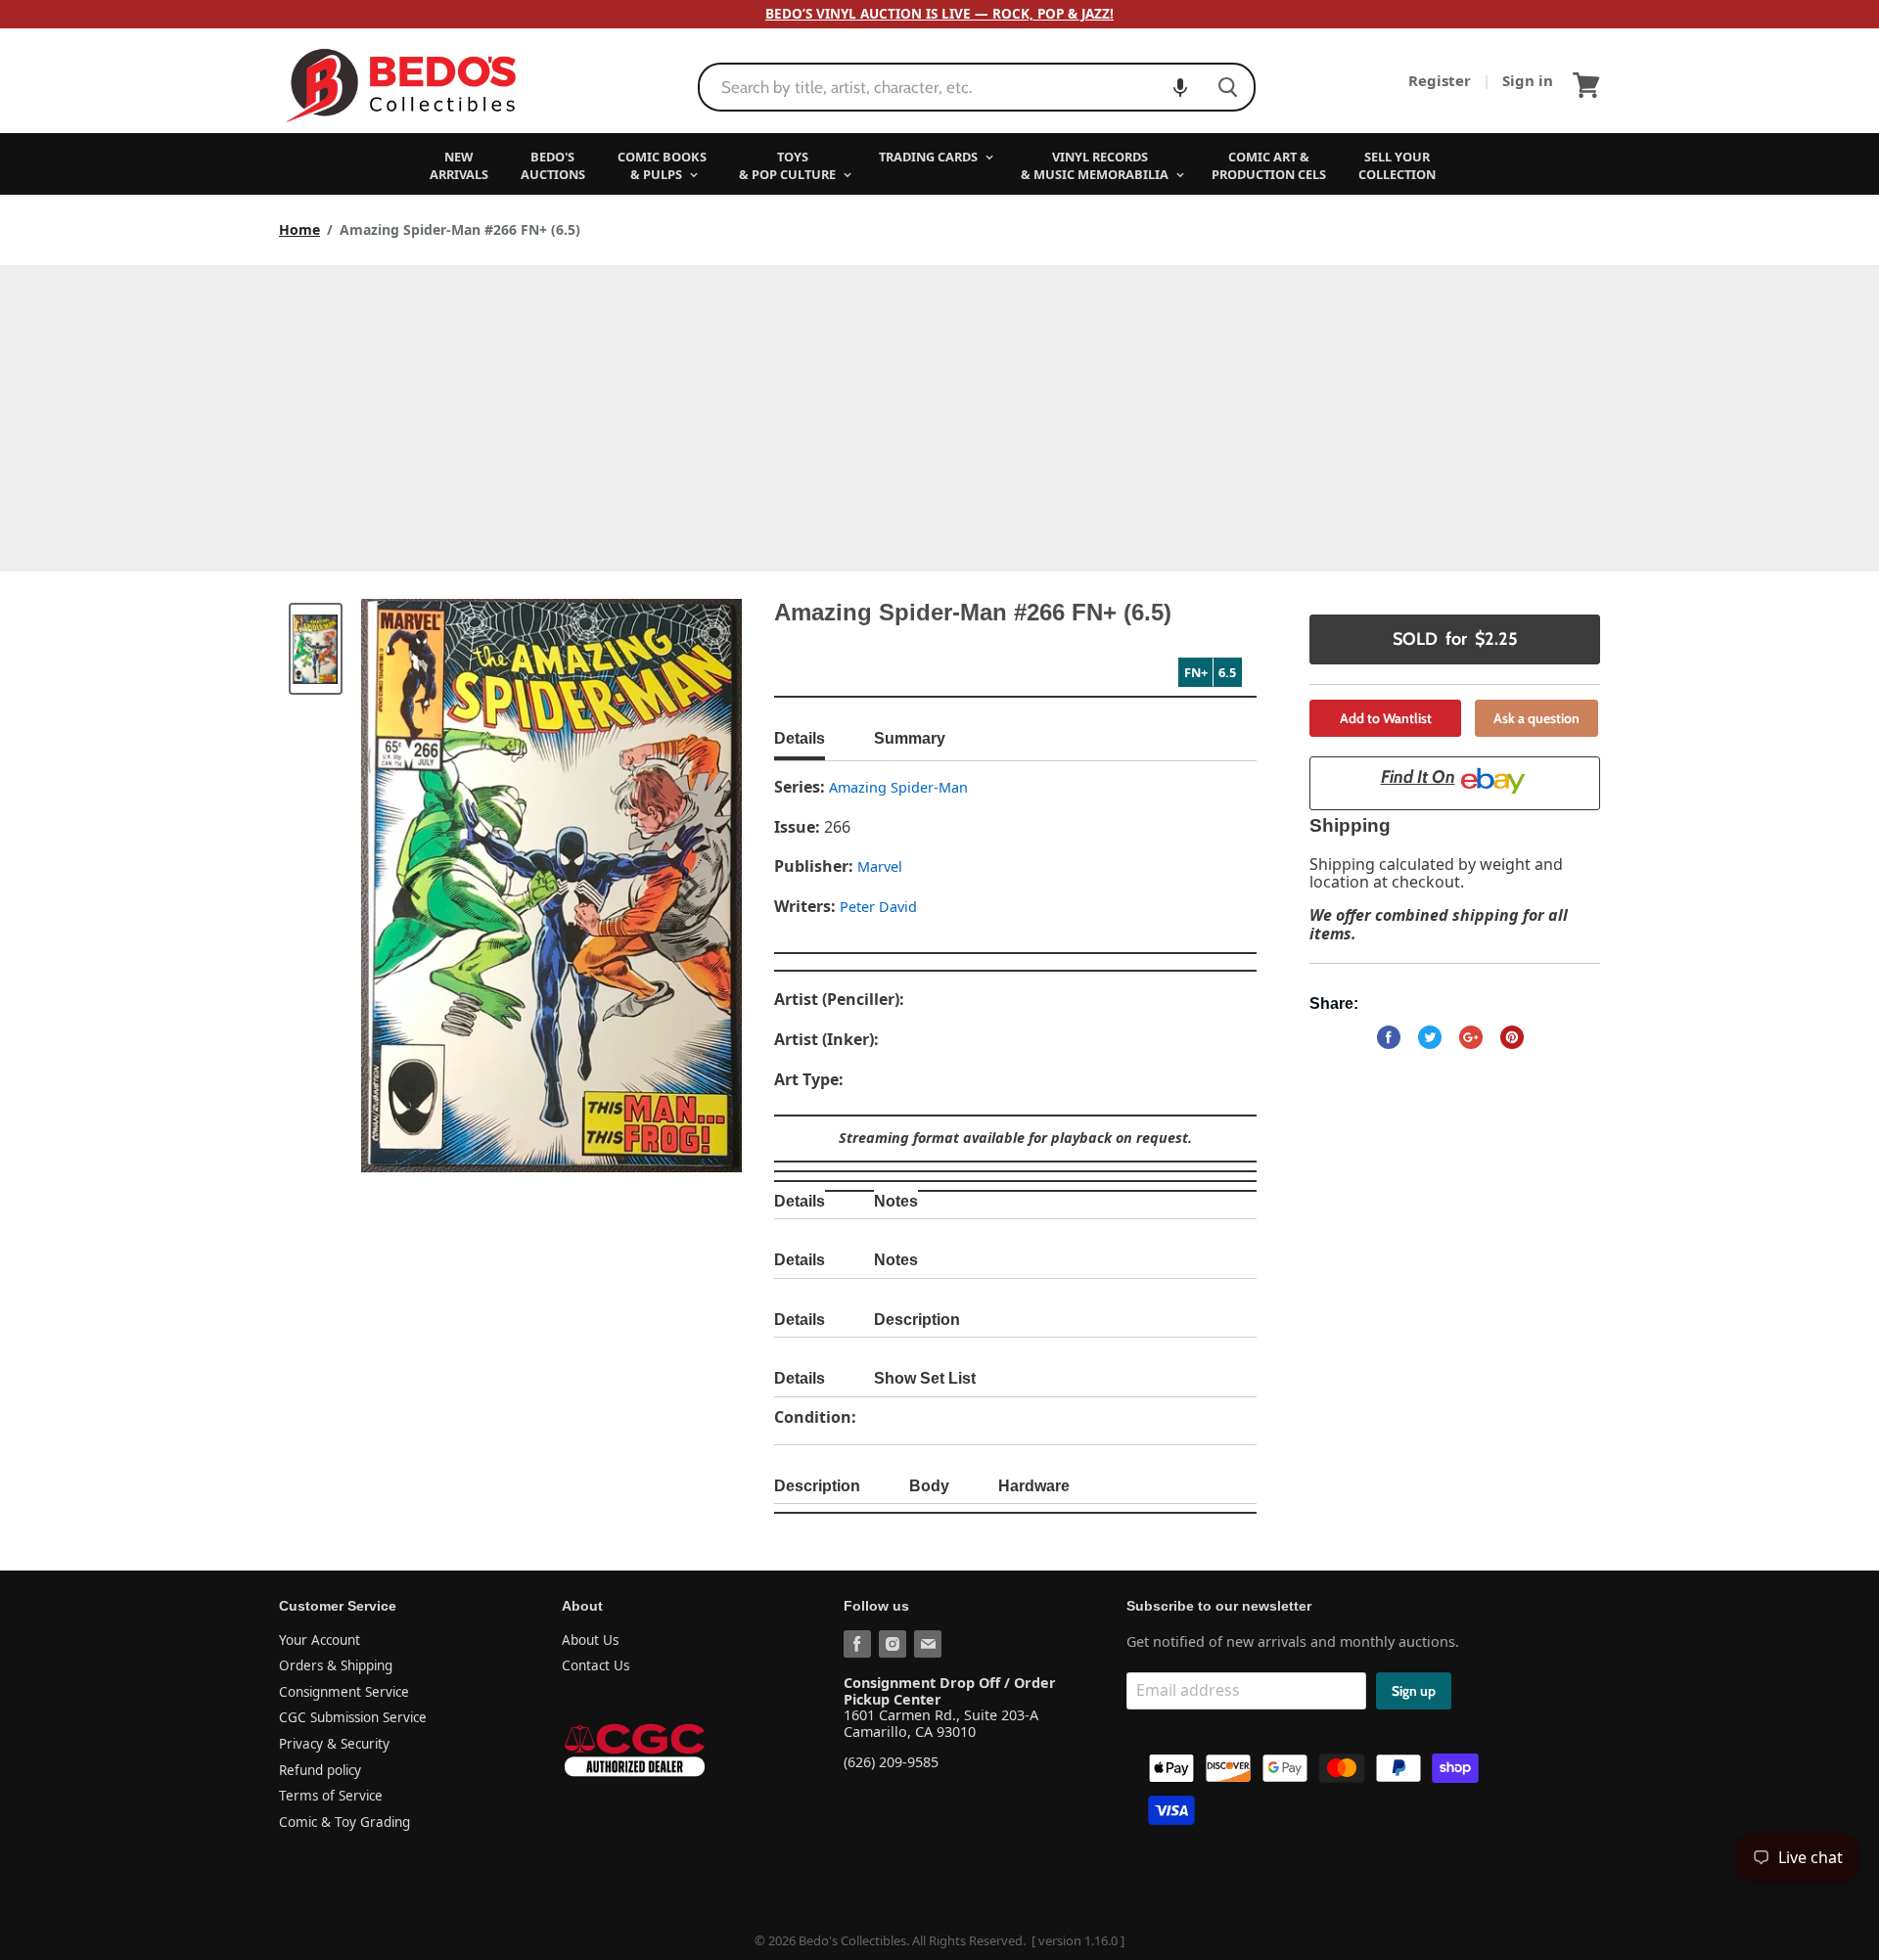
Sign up (1414, 1691)
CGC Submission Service (353, 1717)
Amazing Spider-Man (898, 787)
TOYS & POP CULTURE (789, 165)
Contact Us (596, 1665)
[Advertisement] (939, 412)
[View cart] (1586, 85)
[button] (1180, 87)
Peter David (878, 907)
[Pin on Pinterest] (1512, 1037)
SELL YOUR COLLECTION (1397, 165)
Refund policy (320, 1770)
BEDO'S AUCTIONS (553, 165)
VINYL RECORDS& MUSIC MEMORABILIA (1096, 165)
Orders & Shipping (336, 1665)
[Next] (688, 886)
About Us (590, 1640)
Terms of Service (331, 1796)
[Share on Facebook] (1389, 1037)
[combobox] (951, 87)
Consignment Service (344, 1692)
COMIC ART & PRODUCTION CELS (1269, 165)
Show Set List (925, 1378)
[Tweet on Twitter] (1430, 1037)
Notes (896, 1201)
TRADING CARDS (930, 157)
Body (929, 1486)
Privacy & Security (334, 1744)
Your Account (320, 1640)
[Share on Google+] (1471, 1037)
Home (299, 230)
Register (1442, 80)
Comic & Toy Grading (344, 1822)
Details (800, 738)
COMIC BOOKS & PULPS (662, 165)
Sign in (1528, 80)
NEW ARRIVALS (459, 165)
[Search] (1228, 87)
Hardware (1034, 1486)
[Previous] (415, 886)
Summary (910, 738)
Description (917, 1320)
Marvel (880, 866)
